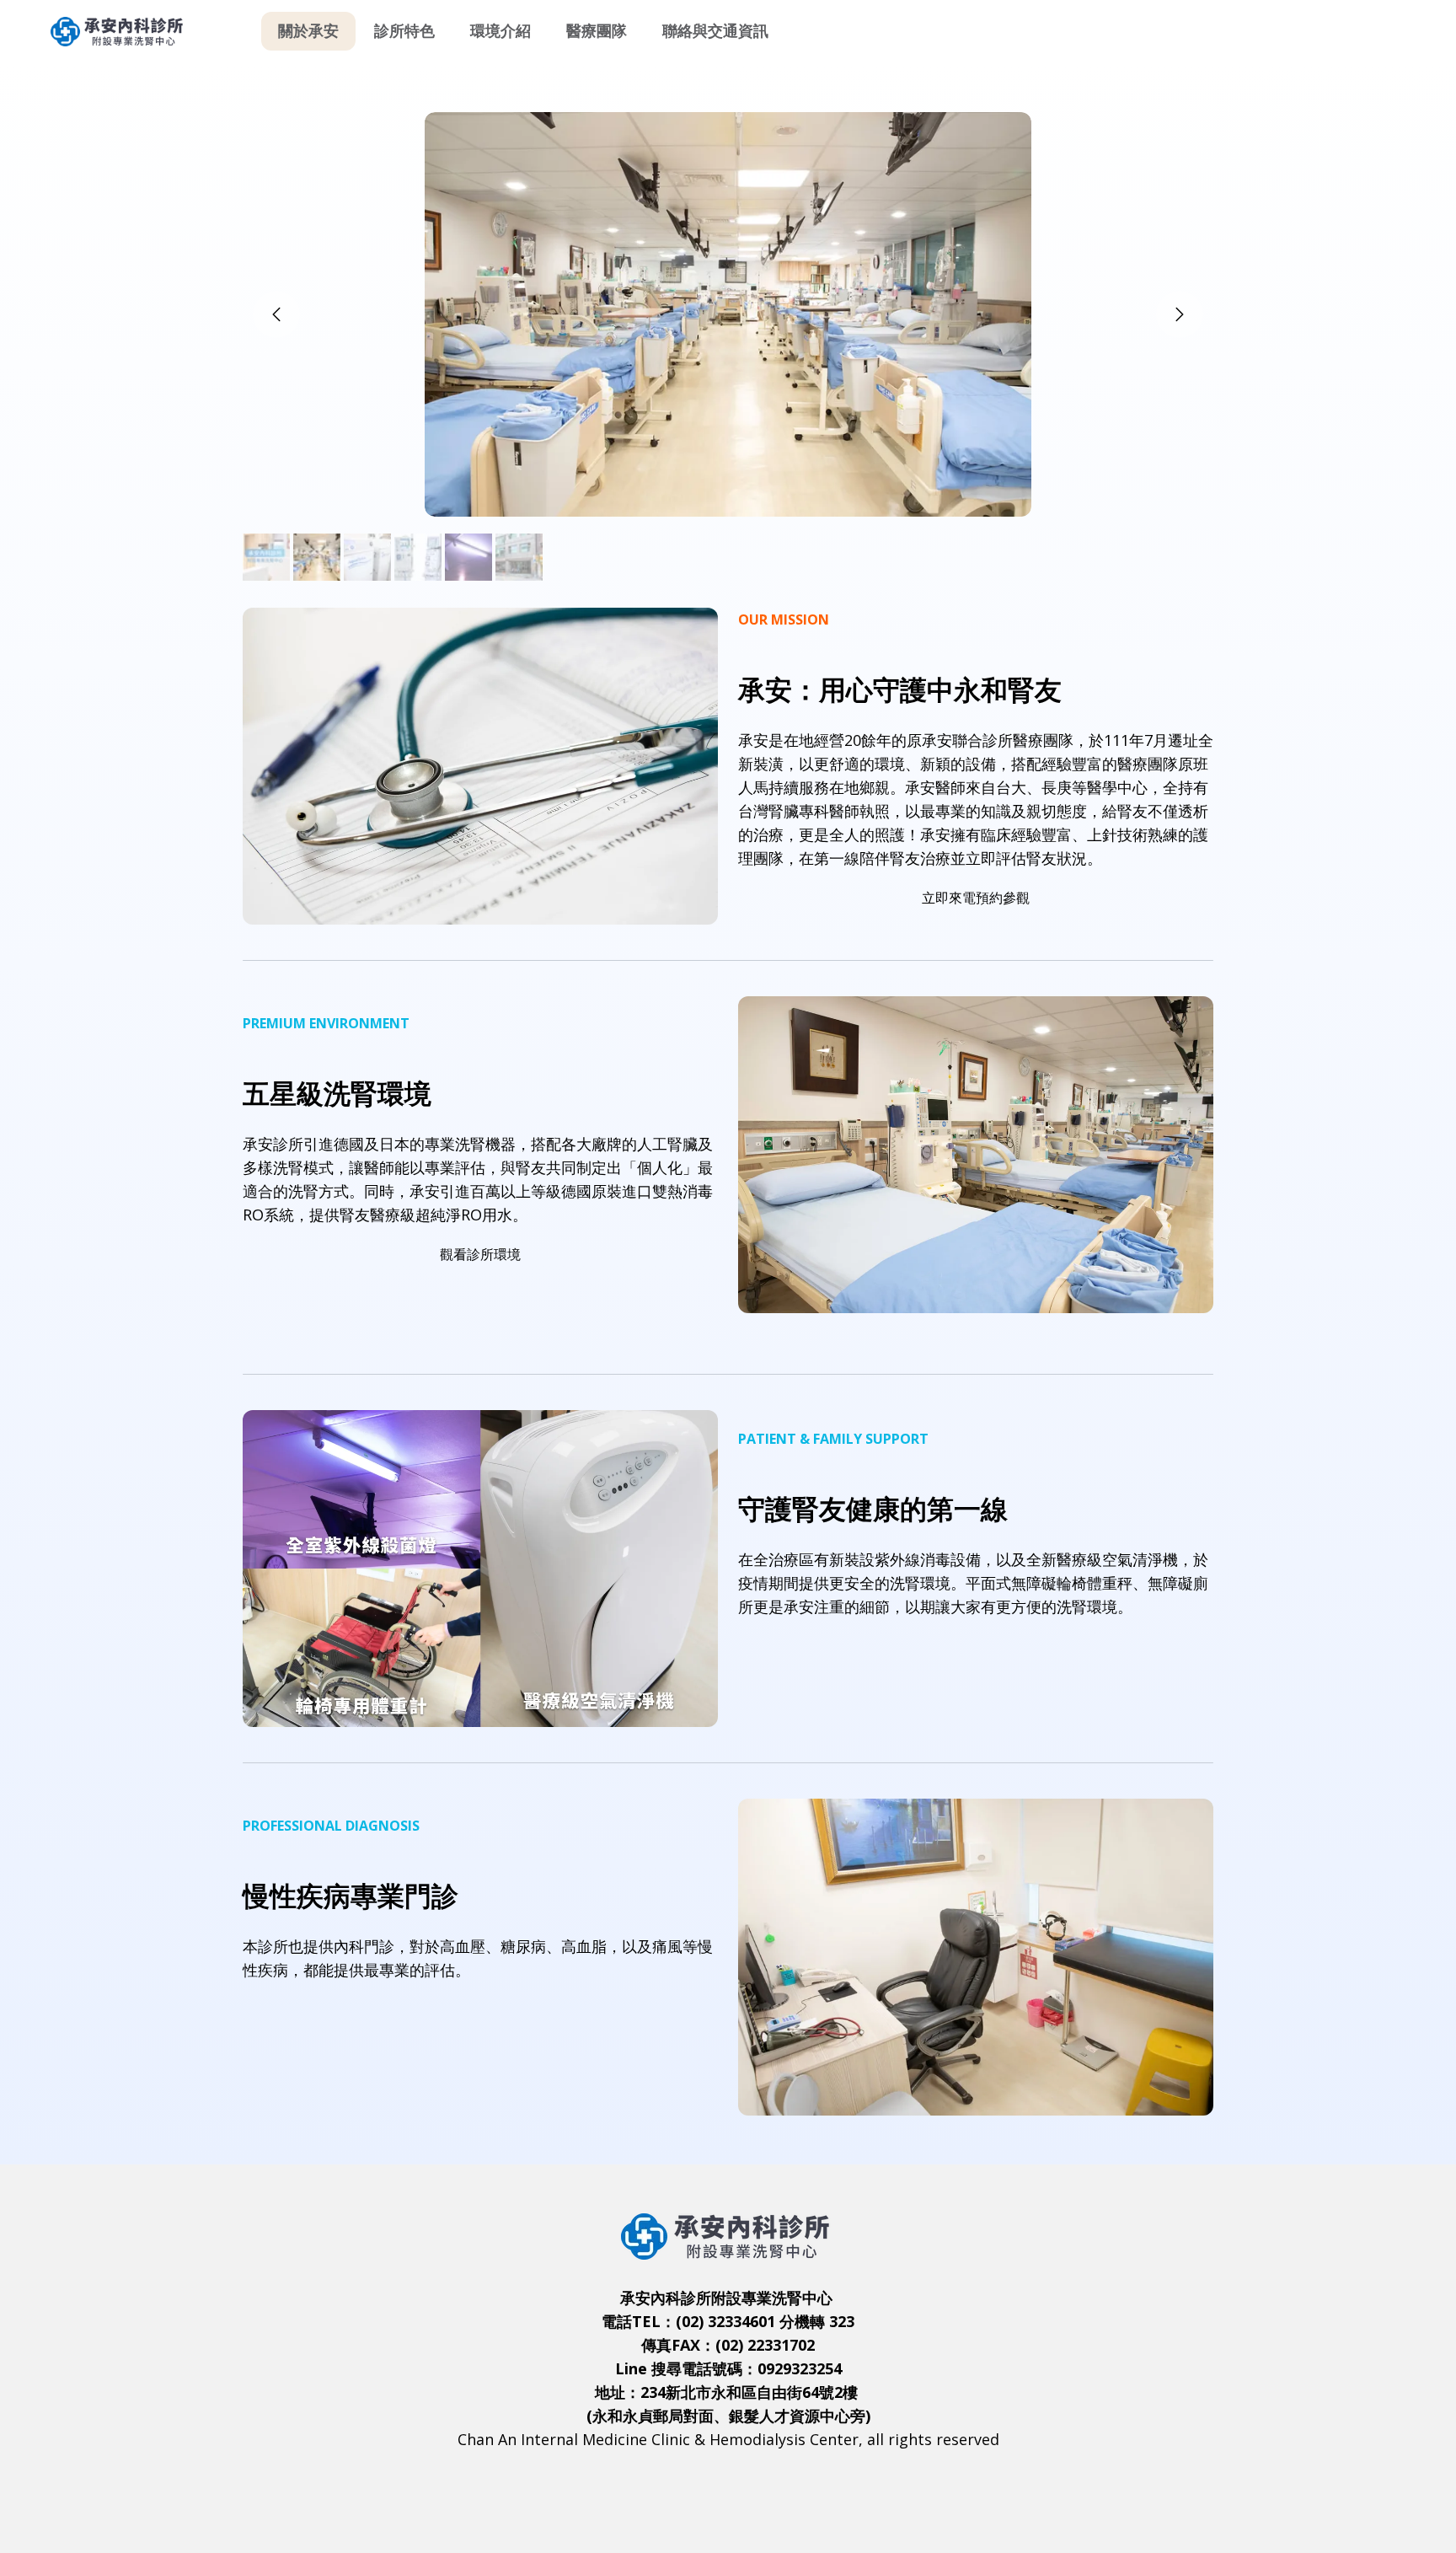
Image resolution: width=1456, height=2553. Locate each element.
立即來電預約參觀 (976, 898)
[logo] (119, 32)
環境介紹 (500, 31)
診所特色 (404, 31)
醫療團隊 (597, 31)
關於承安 (308, 31)
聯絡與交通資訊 (715, 31)
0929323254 (800, 2368)
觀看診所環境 (480, 1254)
